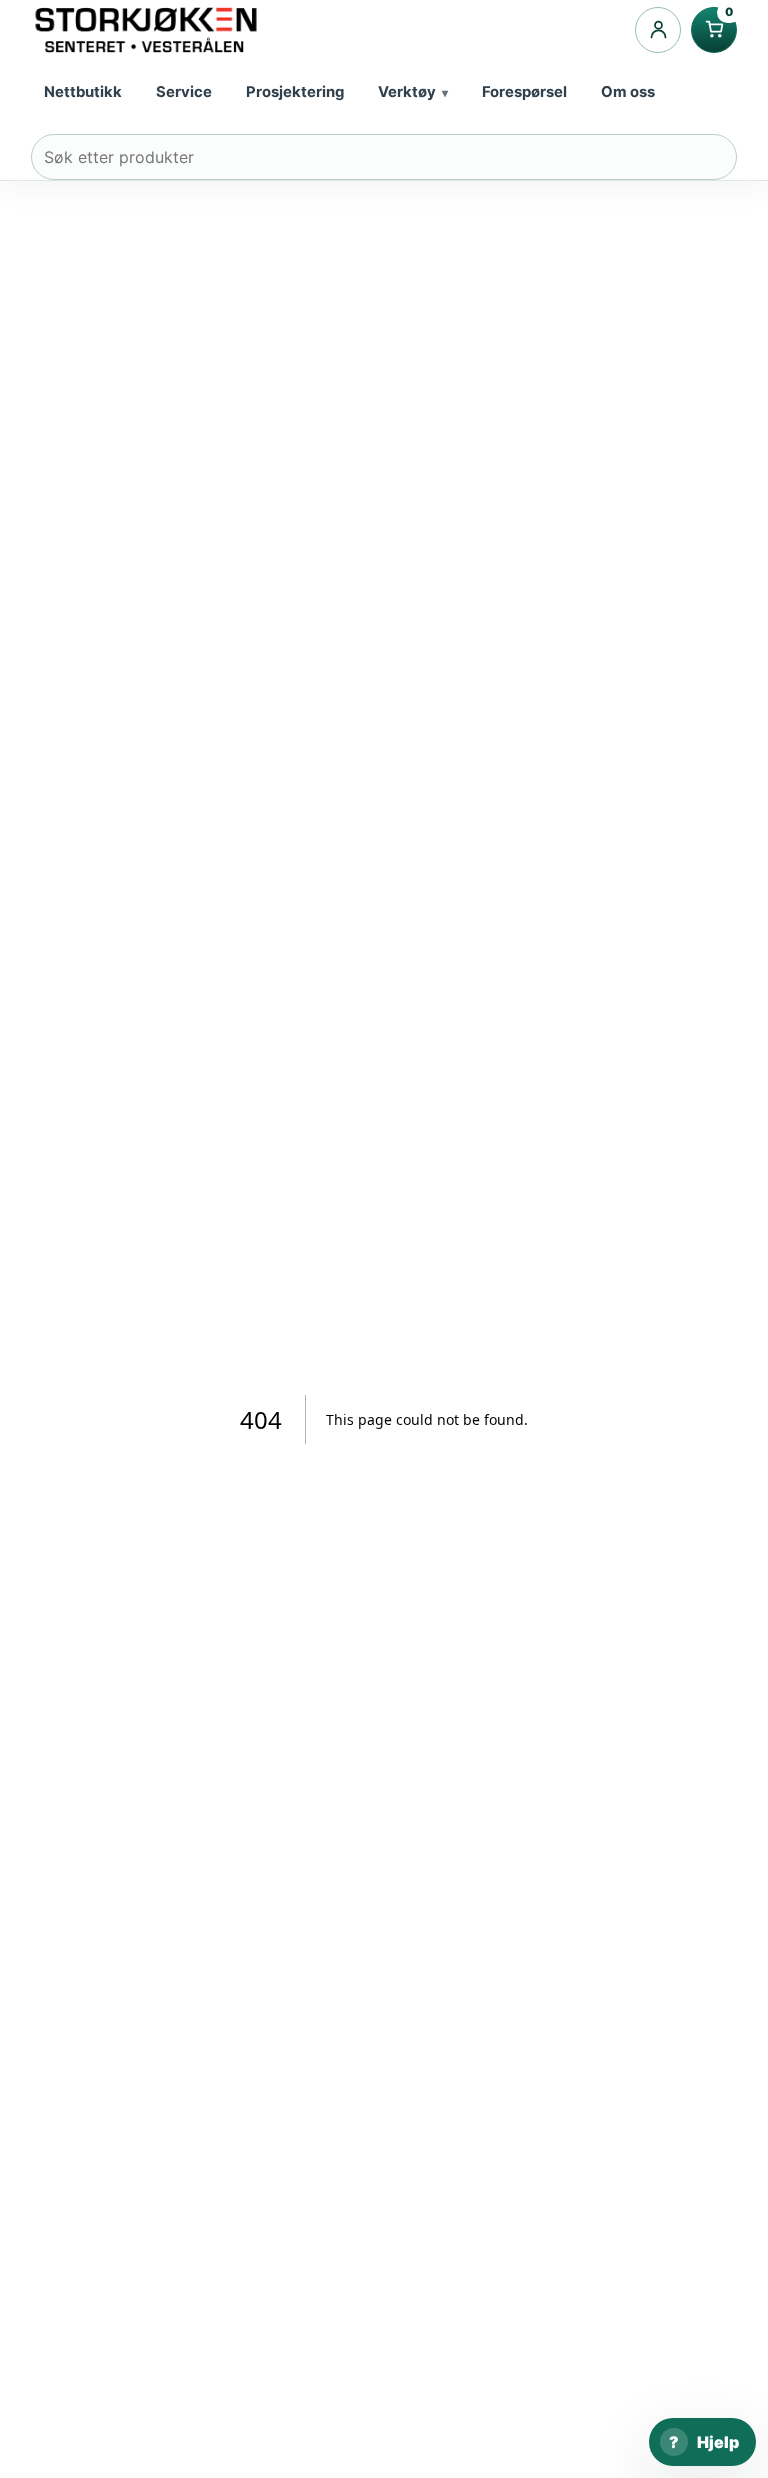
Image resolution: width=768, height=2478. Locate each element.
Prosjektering (295, 92)
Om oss (628, 92)
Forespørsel (524, 92)
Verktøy (407, 92)
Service (184, 92)
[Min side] (658, 30)
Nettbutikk (83, 92)
